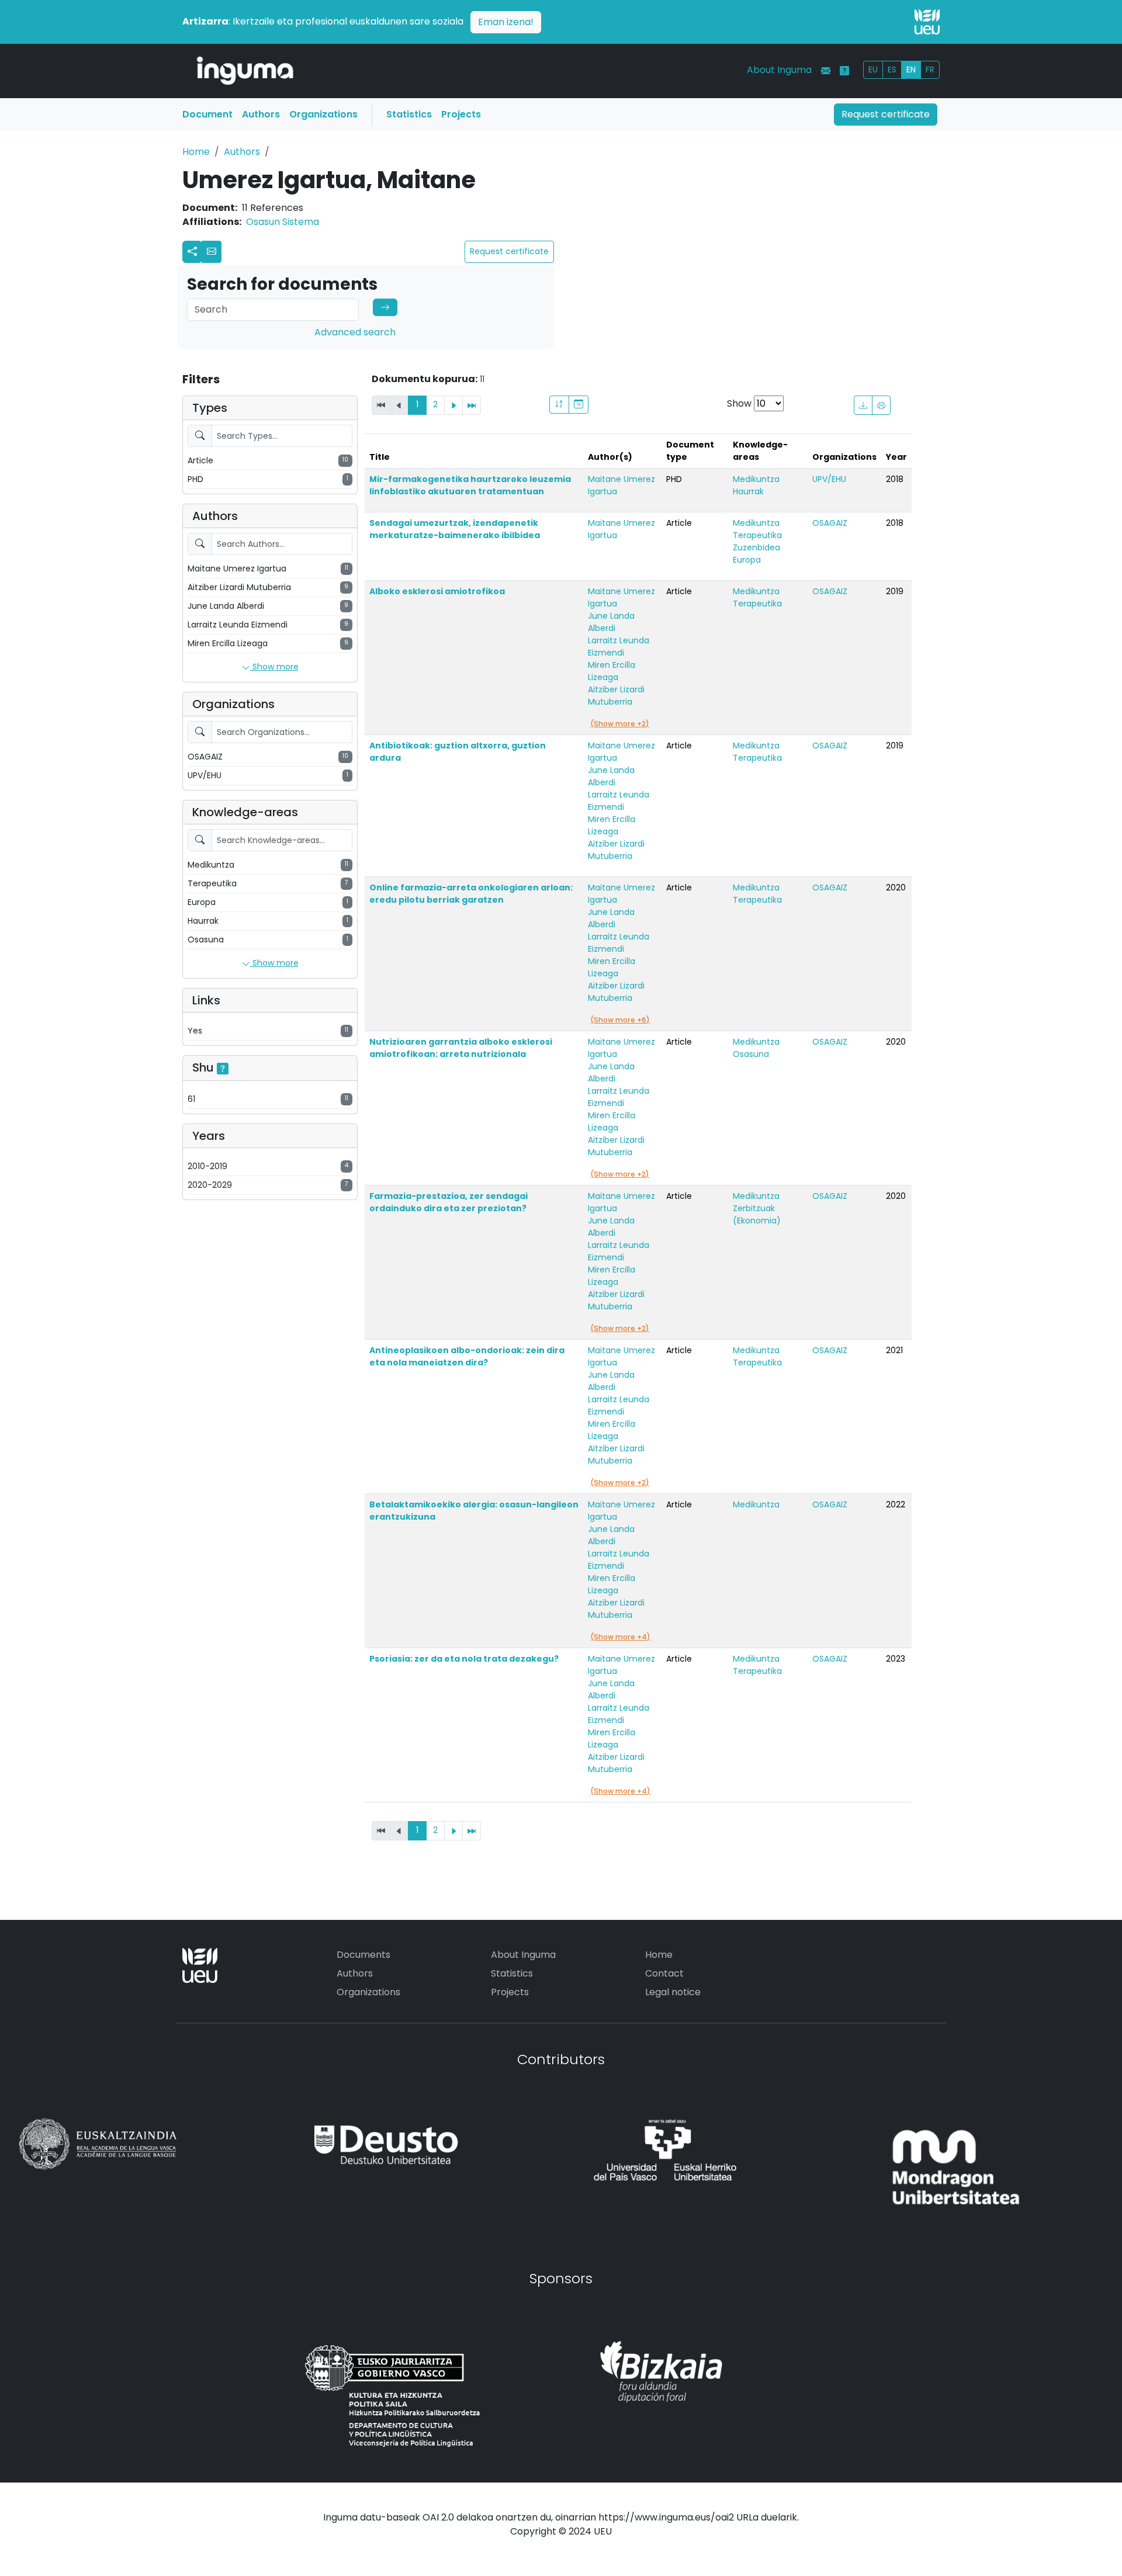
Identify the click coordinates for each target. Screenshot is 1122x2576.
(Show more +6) (620, 1020)
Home (196, 152)
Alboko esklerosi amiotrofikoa (437, 591)
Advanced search (355, 332)
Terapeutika (757, 535)
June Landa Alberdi (611, 622)
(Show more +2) (620, 724)
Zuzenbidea (756, 547)
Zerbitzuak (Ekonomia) (757, 1214)
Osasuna (751, 1054)
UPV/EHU (829, 479)
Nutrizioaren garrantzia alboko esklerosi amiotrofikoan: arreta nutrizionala (461, 1048)
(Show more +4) (620, 1637)
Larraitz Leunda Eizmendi (619, 646)
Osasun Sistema (283, 222)
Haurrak (748, 491)
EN (911, 70)
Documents (363, 1955)
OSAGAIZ (830, 523)
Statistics (409, 114)
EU (873, 70)
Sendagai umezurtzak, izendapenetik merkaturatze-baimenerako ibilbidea (455, 529)
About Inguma (779, 70)
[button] (212, 252)
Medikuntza (756, 479)
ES (892, 70)
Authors (261, 114)
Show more (274, 667)
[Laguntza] (844, 71)
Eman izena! (506, 22)
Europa (747, 560)
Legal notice (673, 1992)
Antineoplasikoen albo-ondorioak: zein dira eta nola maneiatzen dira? (467, 1356)
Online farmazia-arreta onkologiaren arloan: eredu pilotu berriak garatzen (471, 894)
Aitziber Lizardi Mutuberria (616, 696)
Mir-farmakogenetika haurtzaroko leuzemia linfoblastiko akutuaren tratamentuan (470, 485)
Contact (664, 1973)
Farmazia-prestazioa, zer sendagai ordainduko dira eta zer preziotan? (449, 1202)
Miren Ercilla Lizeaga (612, 671)
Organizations (323, 114)
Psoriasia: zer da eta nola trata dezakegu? (464, 1659)
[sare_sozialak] (192, 252)
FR (930, 70)
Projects (461, 114)
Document (207, 114)
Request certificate (886, 114)
